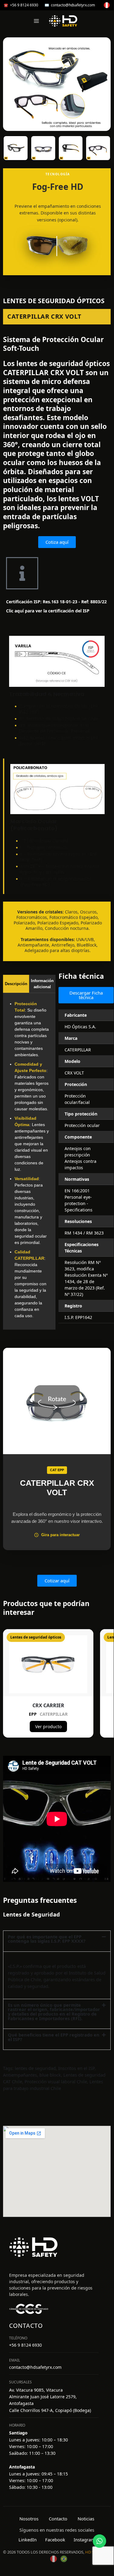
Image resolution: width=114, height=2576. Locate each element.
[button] (57, 1939)
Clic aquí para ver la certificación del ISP (48, 611)
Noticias (86, 2519)
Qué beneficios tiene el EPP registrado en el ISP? (54, 2037)
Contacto (58, 2519)
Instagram (84, 2540)
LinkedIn (28, 2540)
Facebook (55, 2540)
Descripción (16, 984)
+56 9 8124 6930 (24, 5)
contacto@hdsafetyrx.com (73, 5)
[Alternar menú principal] (36, 21)
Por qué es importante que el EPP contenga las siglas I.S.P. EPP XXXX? (47, 1939)
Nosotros (29, 2519)
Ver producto (48, 1726)
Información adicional (42, 984)
